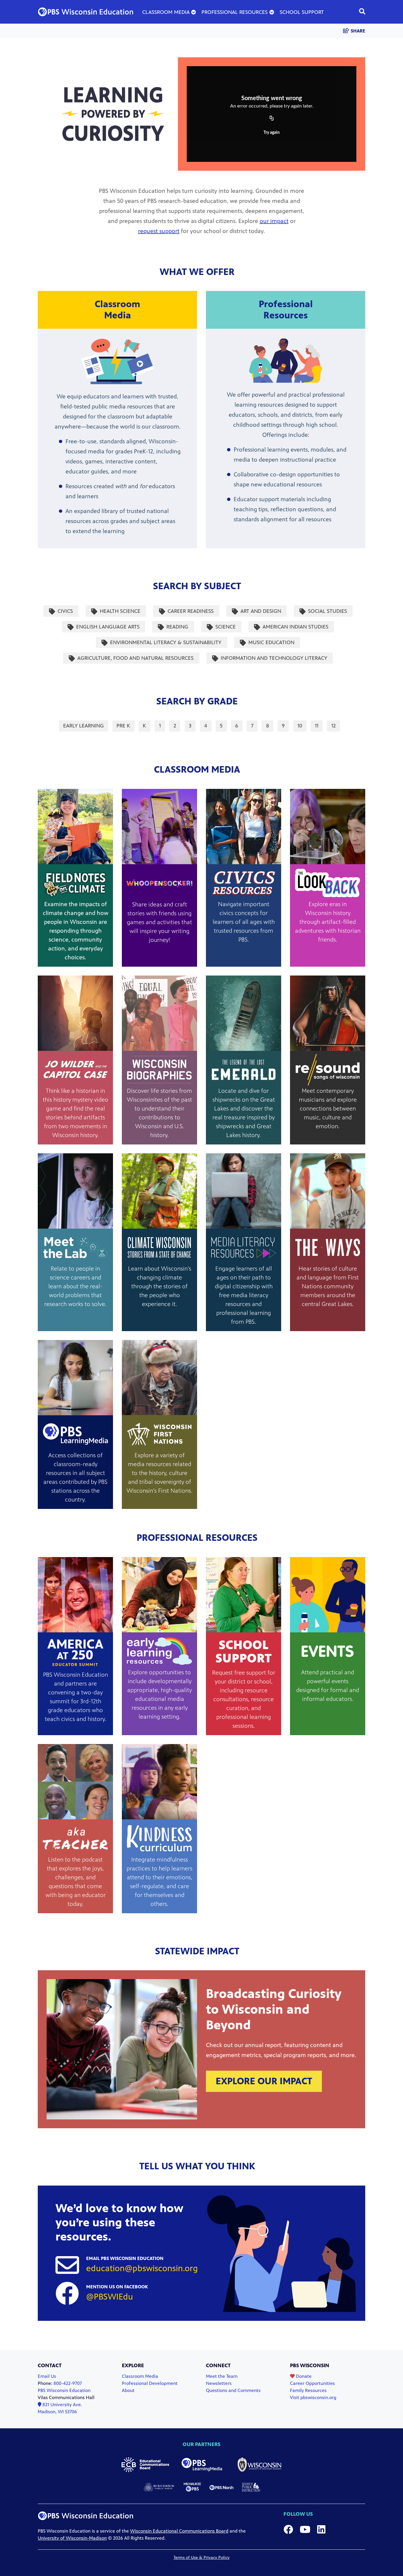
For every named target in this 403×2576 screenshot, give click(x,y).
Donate (303, 2376)
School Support (302, 12)
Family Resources (308, 2390)
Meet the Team (222, 2376)
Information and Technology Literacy (274, 658)
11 (318, 726)
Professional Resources (235, 12)
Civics (65, 611)
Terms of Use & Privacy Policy (201, 2558)
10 (302, 726)
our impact (274, 221)
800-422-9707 (68, 2383)
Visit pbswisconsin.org (313, 2397)
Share (358, 31)
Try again (272, 133)
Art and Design (261, 611)
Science (225, 626)
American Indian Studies (295, 626)
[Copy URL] (272, 119)
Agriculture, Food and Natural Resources (135, 658)
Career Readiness (190, 611)
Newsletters (219, 2383)
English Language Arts (108, 626)
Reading (177, 626)
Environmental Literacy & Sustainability (166, 642)
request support (159, 231)
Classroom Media (166, 12)
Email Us (47, 2376)
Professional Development (150, 2383)
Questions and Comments (233, 2390)
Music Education (271, 642)
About (128, 2390)
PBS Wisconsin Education (64, 2390)
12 (335, 726)
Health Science (120, 611)
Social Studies (327, 611)
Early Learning (83, 726)
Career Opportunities (312, 2383)
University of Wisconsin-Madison (72, 2538)
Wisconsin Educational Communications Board (179, 2531)
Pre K (125, 726)
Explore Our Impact (264, 2081)
